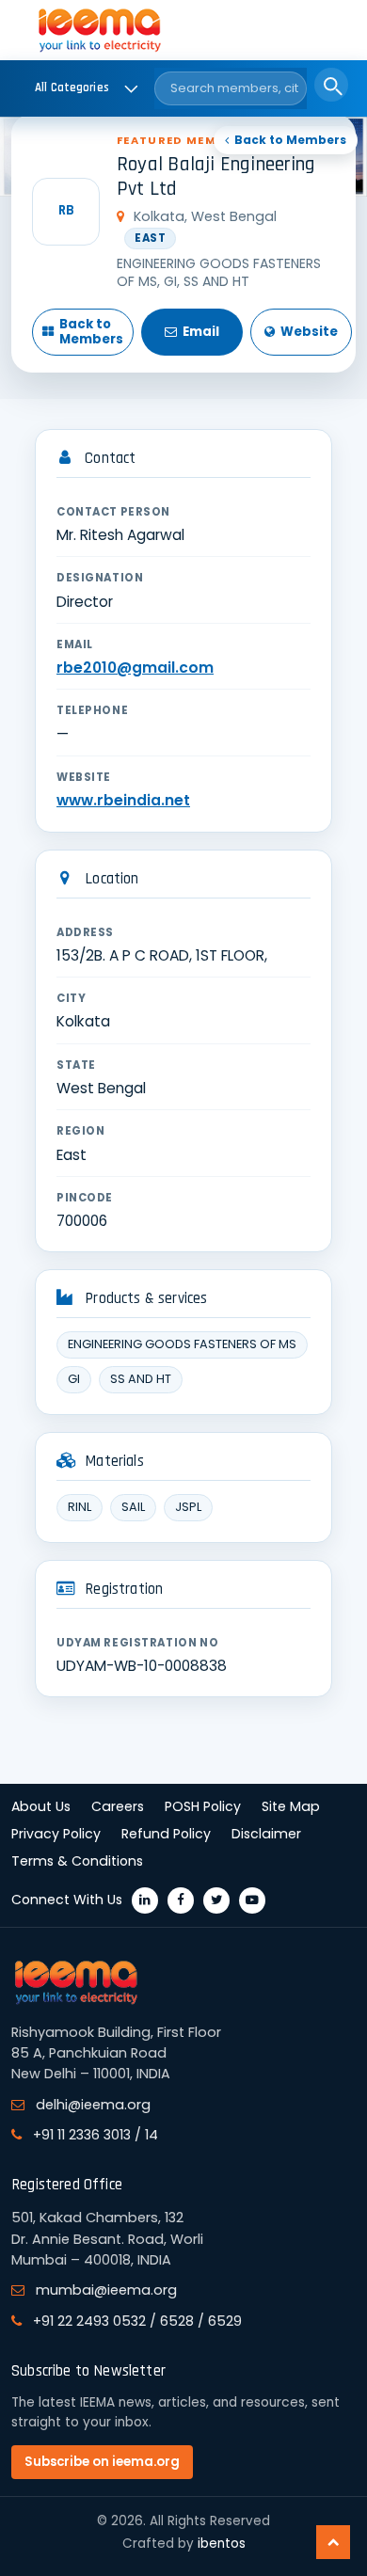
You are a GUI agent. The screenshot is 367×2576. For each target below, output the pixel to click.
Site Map (291, 1806)
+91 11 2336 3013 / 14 (96, 2135)
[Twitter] (216, 1900)
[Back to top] (333, 2542)
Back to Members (290, 140)
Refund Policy (166, 1834)
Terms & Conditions (77, 1861)
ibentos (222, 2544)
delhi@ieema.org (93, 2105)
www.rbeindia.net (123, 800)
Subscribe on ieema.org (102, 2462)
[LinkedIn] (145, 1900)
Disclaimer (266, 1834)
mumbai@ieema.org (106, 2290)
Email (201, 332)
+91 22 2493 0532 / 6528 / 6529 (137, 2321)
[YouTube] (252, 1900)
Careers (118, 1806)
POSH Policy (203, 1806)
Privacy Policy (56, 1834)
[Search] (331, 85)
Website (309, 332)
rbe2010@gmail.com (135, 668)
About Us (41, 1806)
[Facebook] (181, 1900)
